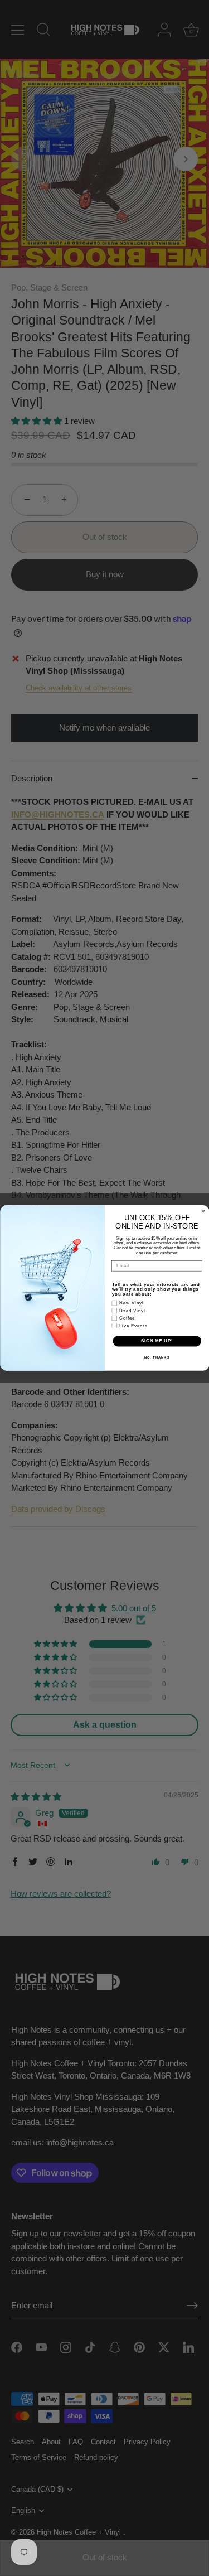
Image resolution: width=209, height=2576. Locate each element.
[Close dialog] (203, 1211)
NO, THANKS (157, 1357)
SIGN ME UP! (157, 1341)
